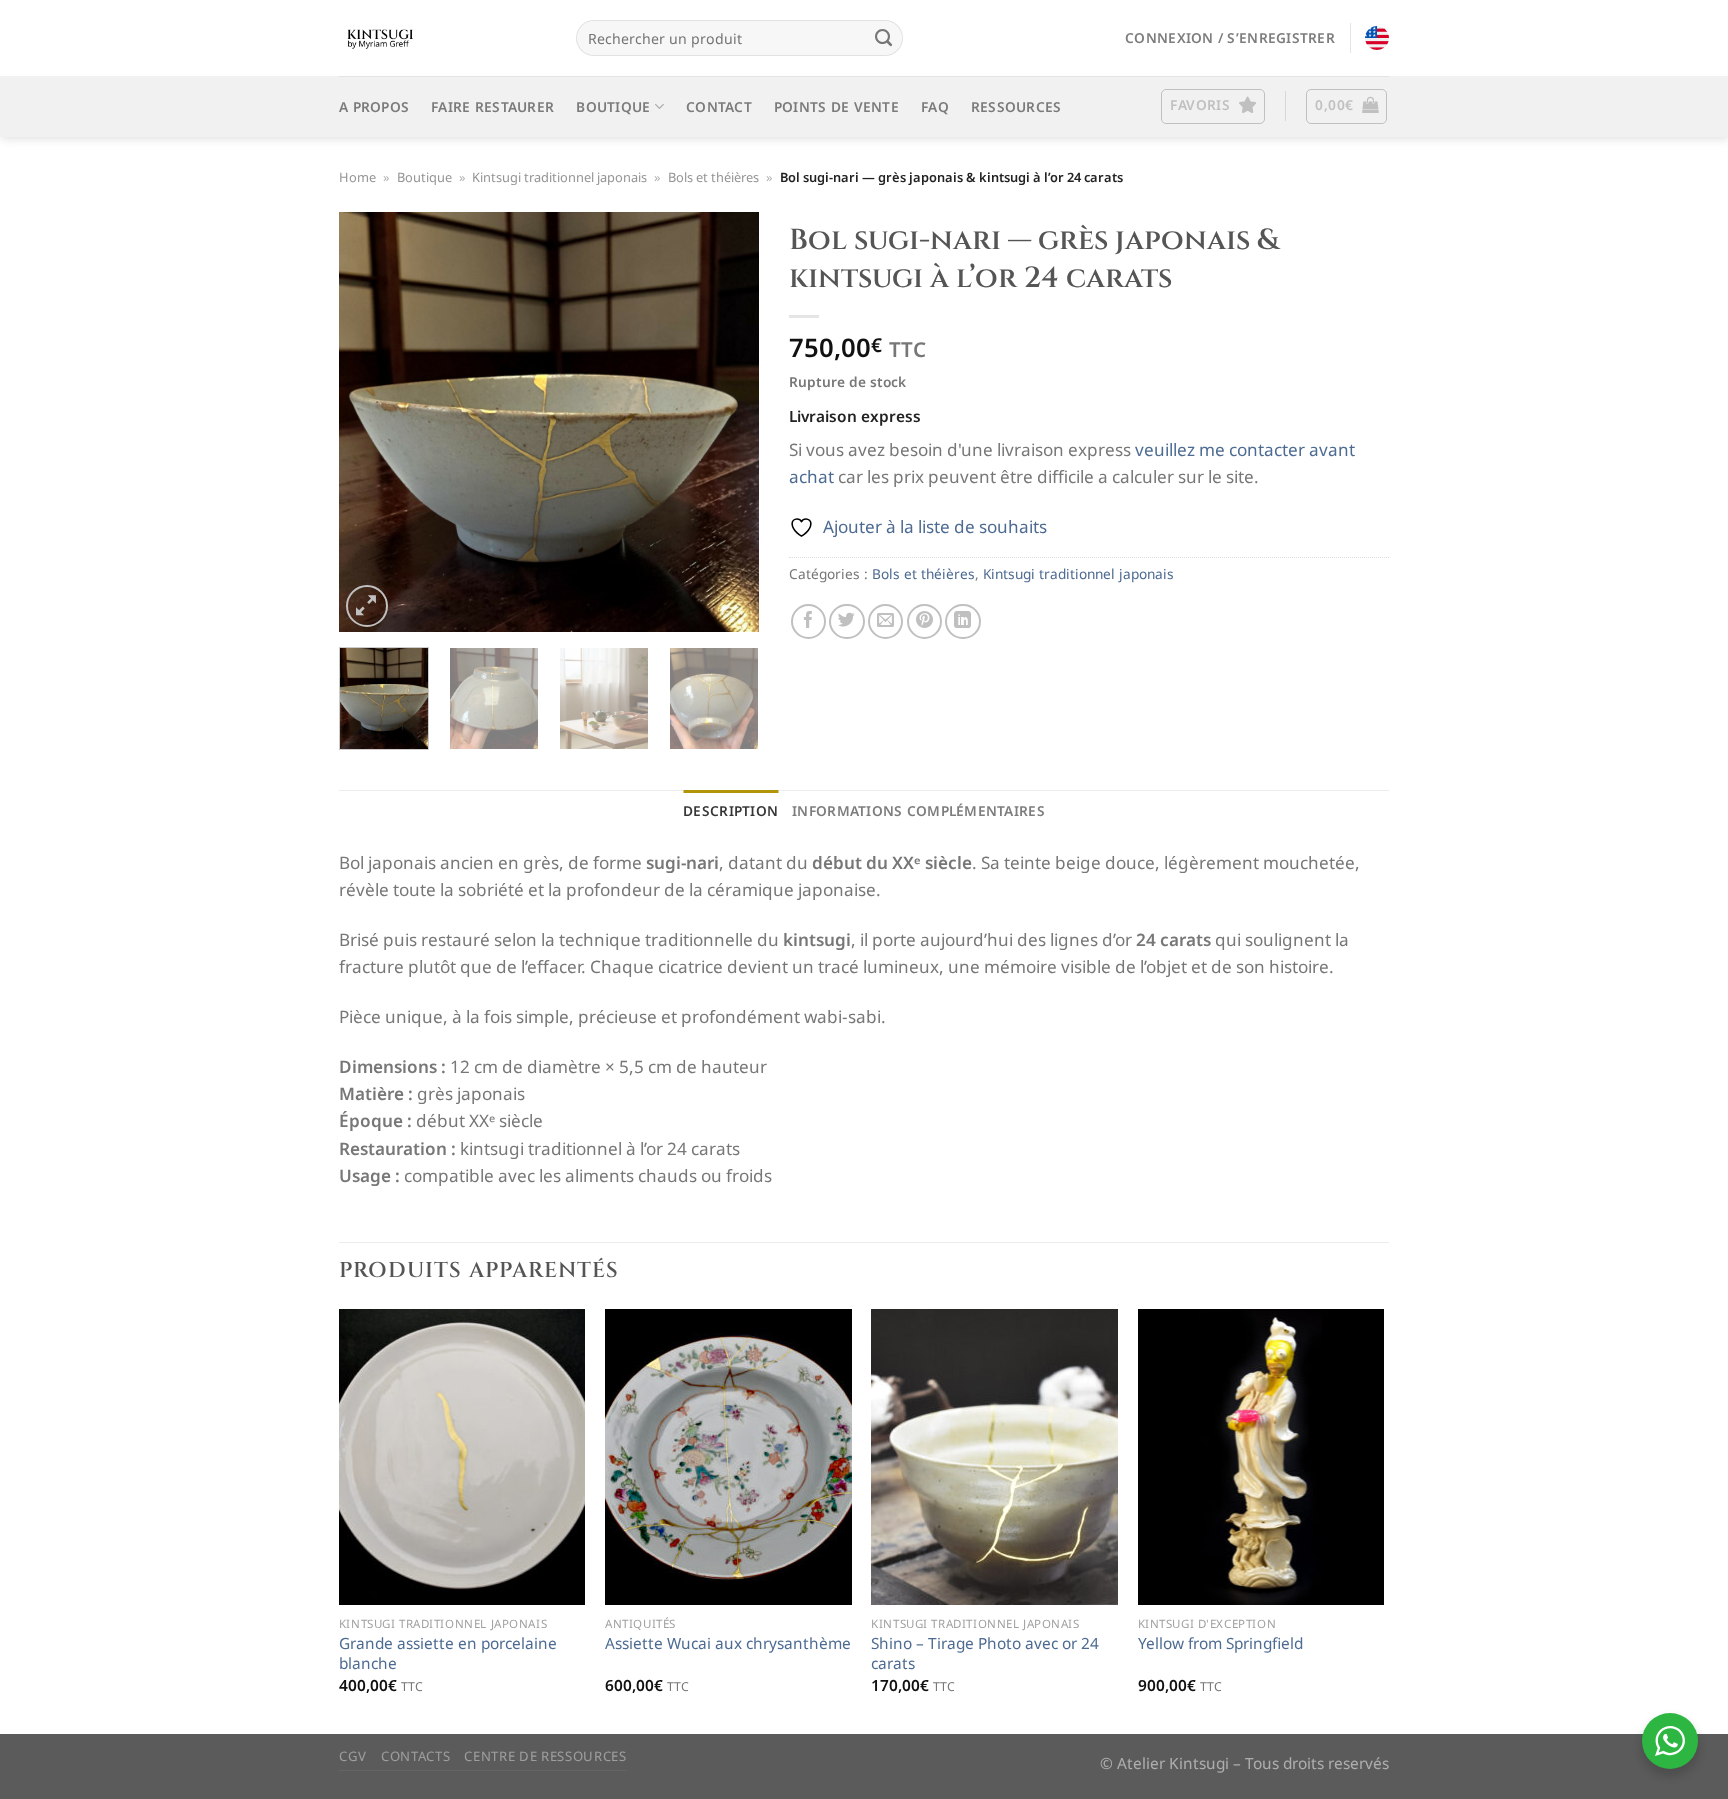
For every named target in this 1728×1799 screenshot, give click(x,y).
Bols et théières (713, 177)
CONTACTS (415, 1756)
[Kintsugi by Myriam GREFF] (442, 38)
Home (357, 177)
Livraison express (855, 416)
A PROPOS (374, 106)
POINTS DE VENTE (836, 106)
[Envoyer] (883, 38)
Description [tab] (730, 810)
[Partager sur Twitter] (846, 621)
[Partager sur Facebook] (808, 621)
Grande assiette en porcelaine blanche (448, 1654)
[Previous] (373, 422)
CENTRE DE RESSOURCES (545, 1756)
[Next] (725, 422)
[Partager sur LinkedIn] (962, 621)
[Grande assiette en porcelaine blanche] (462, 1457)
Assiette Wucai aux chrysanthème (728, 1644)
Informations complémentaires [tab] (918, 810)
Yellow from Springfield (1220, 1644)
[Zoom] (367, 606)
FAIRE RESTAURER (492, 106)
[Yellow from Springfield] (1261, 1457)
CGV (353, 1756)
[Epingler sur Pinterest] (924, 621)
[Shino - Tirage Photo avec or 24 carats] (994, 1457)
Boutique (424, 177)
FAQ (935, 106)
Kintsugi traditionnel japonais (559, 177)
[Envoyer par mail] (885, 621)
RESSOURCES (1016, 106)
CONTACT (719, 106)
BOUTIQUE (613, 106)
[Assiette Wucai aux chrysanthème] (728, 1457)
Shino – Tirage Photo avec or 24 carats (985, 1654)
